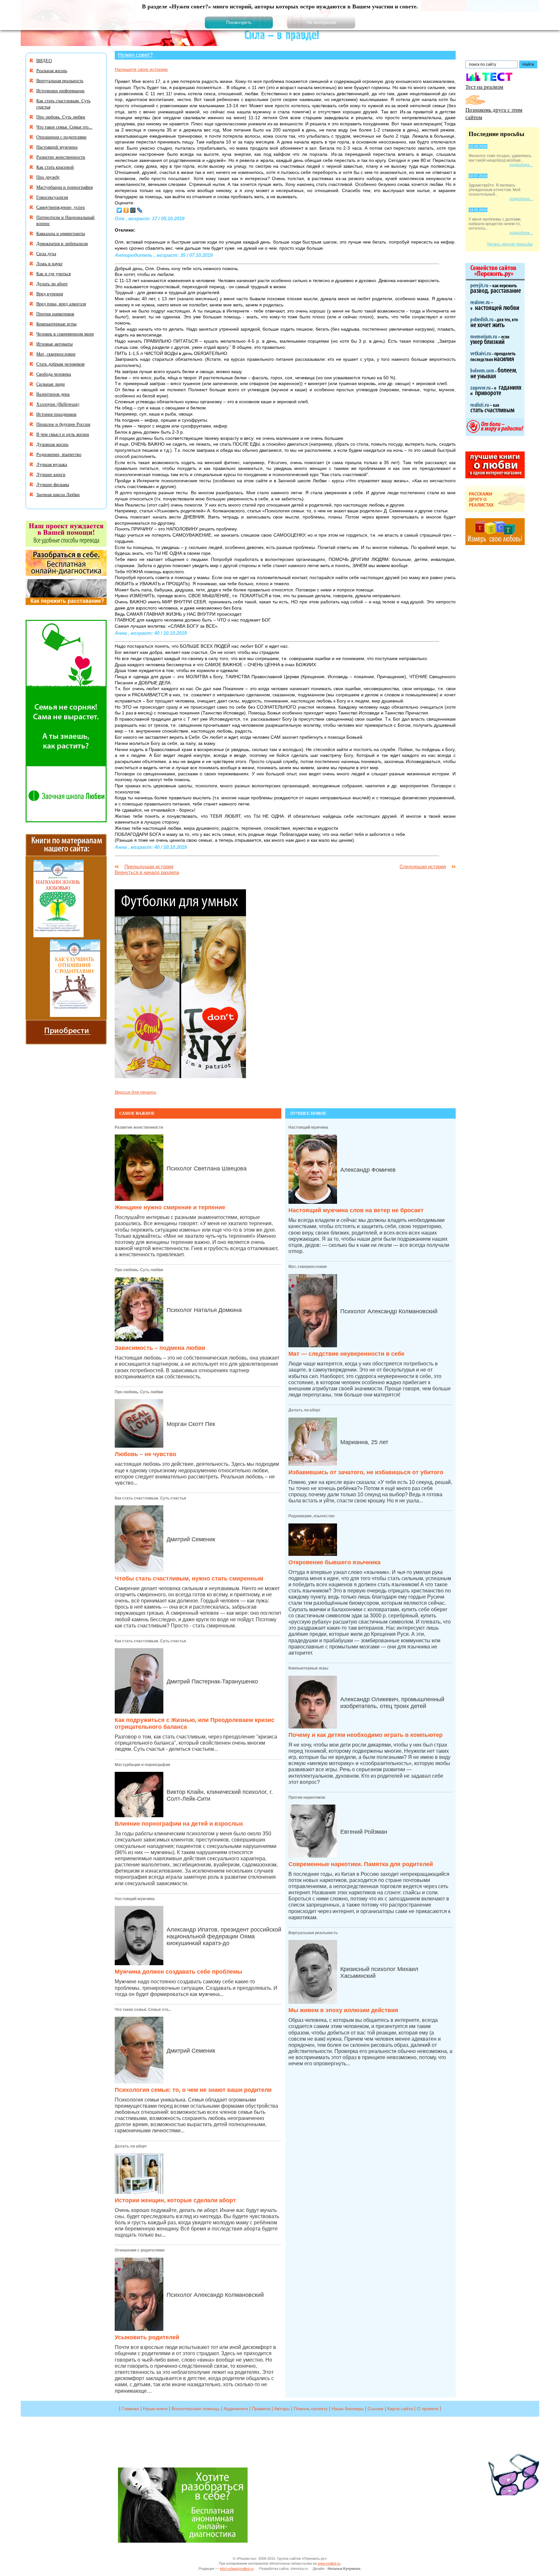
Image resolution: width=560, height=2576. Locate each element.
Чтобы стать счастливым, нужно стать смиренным (189, 1579)
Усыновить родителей (147, 2337)
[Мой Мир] (133, 210)
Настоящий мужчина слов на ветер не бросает (356, 1210)
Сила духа (46, 253)
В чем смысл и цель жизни (63, 434)
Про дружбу (48, 177)
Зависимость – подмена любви (160, 1348)
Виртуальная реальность (313, 1933)
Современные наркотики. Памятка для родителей (361, 1864)
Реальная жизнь (52, 70)
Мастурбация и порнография (142, 1765)
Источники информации (60, 91)
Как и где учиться (53, 274)
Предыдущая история (149, 866)
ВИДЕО (44, 60)
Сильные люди (51, 384)
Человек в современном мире (65, 334)
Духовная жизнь (52, 444)
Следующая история (423, 866)
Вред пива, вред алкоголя (61, 304)
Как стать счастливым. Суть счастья (150, 1498)
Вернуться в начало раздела (147, 872)
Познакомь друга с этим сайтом (494, 113)
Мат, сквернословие (308, 1267)
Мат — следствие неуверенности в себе (346, 1354)
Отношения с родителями (140, 2250)
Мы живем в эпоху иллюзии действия (343, 2010)
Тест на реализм (484, 87)
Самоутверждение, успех (61, 207)
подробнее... (521, 165)
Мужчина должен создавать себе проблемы (178, 1972)
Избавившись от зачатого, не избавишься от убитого (366, 1472)
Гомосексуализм (52, 197)
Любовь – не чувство (146, 1454)
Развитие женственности (139, 1127)
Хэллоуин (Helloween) (58, 404)
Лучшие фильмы (53, 484)
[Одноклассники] (126, 210)
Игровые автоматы (54, 344)
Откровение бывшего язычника (334, 1562)
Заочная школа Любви (58, 494)
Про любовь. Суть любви (139, 1270)
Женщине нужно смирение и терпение (170, 1207)
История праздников (56, 414)
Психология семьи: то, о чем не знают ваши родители (193, 2090)
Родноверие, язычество (311, 1516)
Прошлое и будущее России (63, 424)
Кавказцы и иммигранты (61, 233)
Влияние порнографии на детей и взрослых (179, 1824)
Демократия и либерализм (62, 243)
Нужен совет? (135, 55)
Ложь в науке (49, 263)
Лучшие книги (51, 474)
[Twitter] (119, 210)
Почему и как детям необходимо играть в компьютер (366, 1735)
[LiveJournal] (140, 210)
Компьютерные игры (308, 1668)
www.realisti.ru (329, 2563)
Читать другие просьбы (510, 244)
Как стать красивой (55, 167)
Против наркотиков (307, 1797)
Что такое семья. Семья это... (143, 2010)
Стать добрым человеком (60, 364)
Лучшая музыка (52, 464)
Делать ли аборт (131, 2146)
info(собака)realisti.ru (237, 2569)
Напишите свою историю (141, 69)
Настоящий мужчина (135, 1899)
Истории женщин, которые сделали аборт (175, 2200)
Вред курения (50, 294)
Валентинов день (53, 394)
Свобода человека (54, 374)
